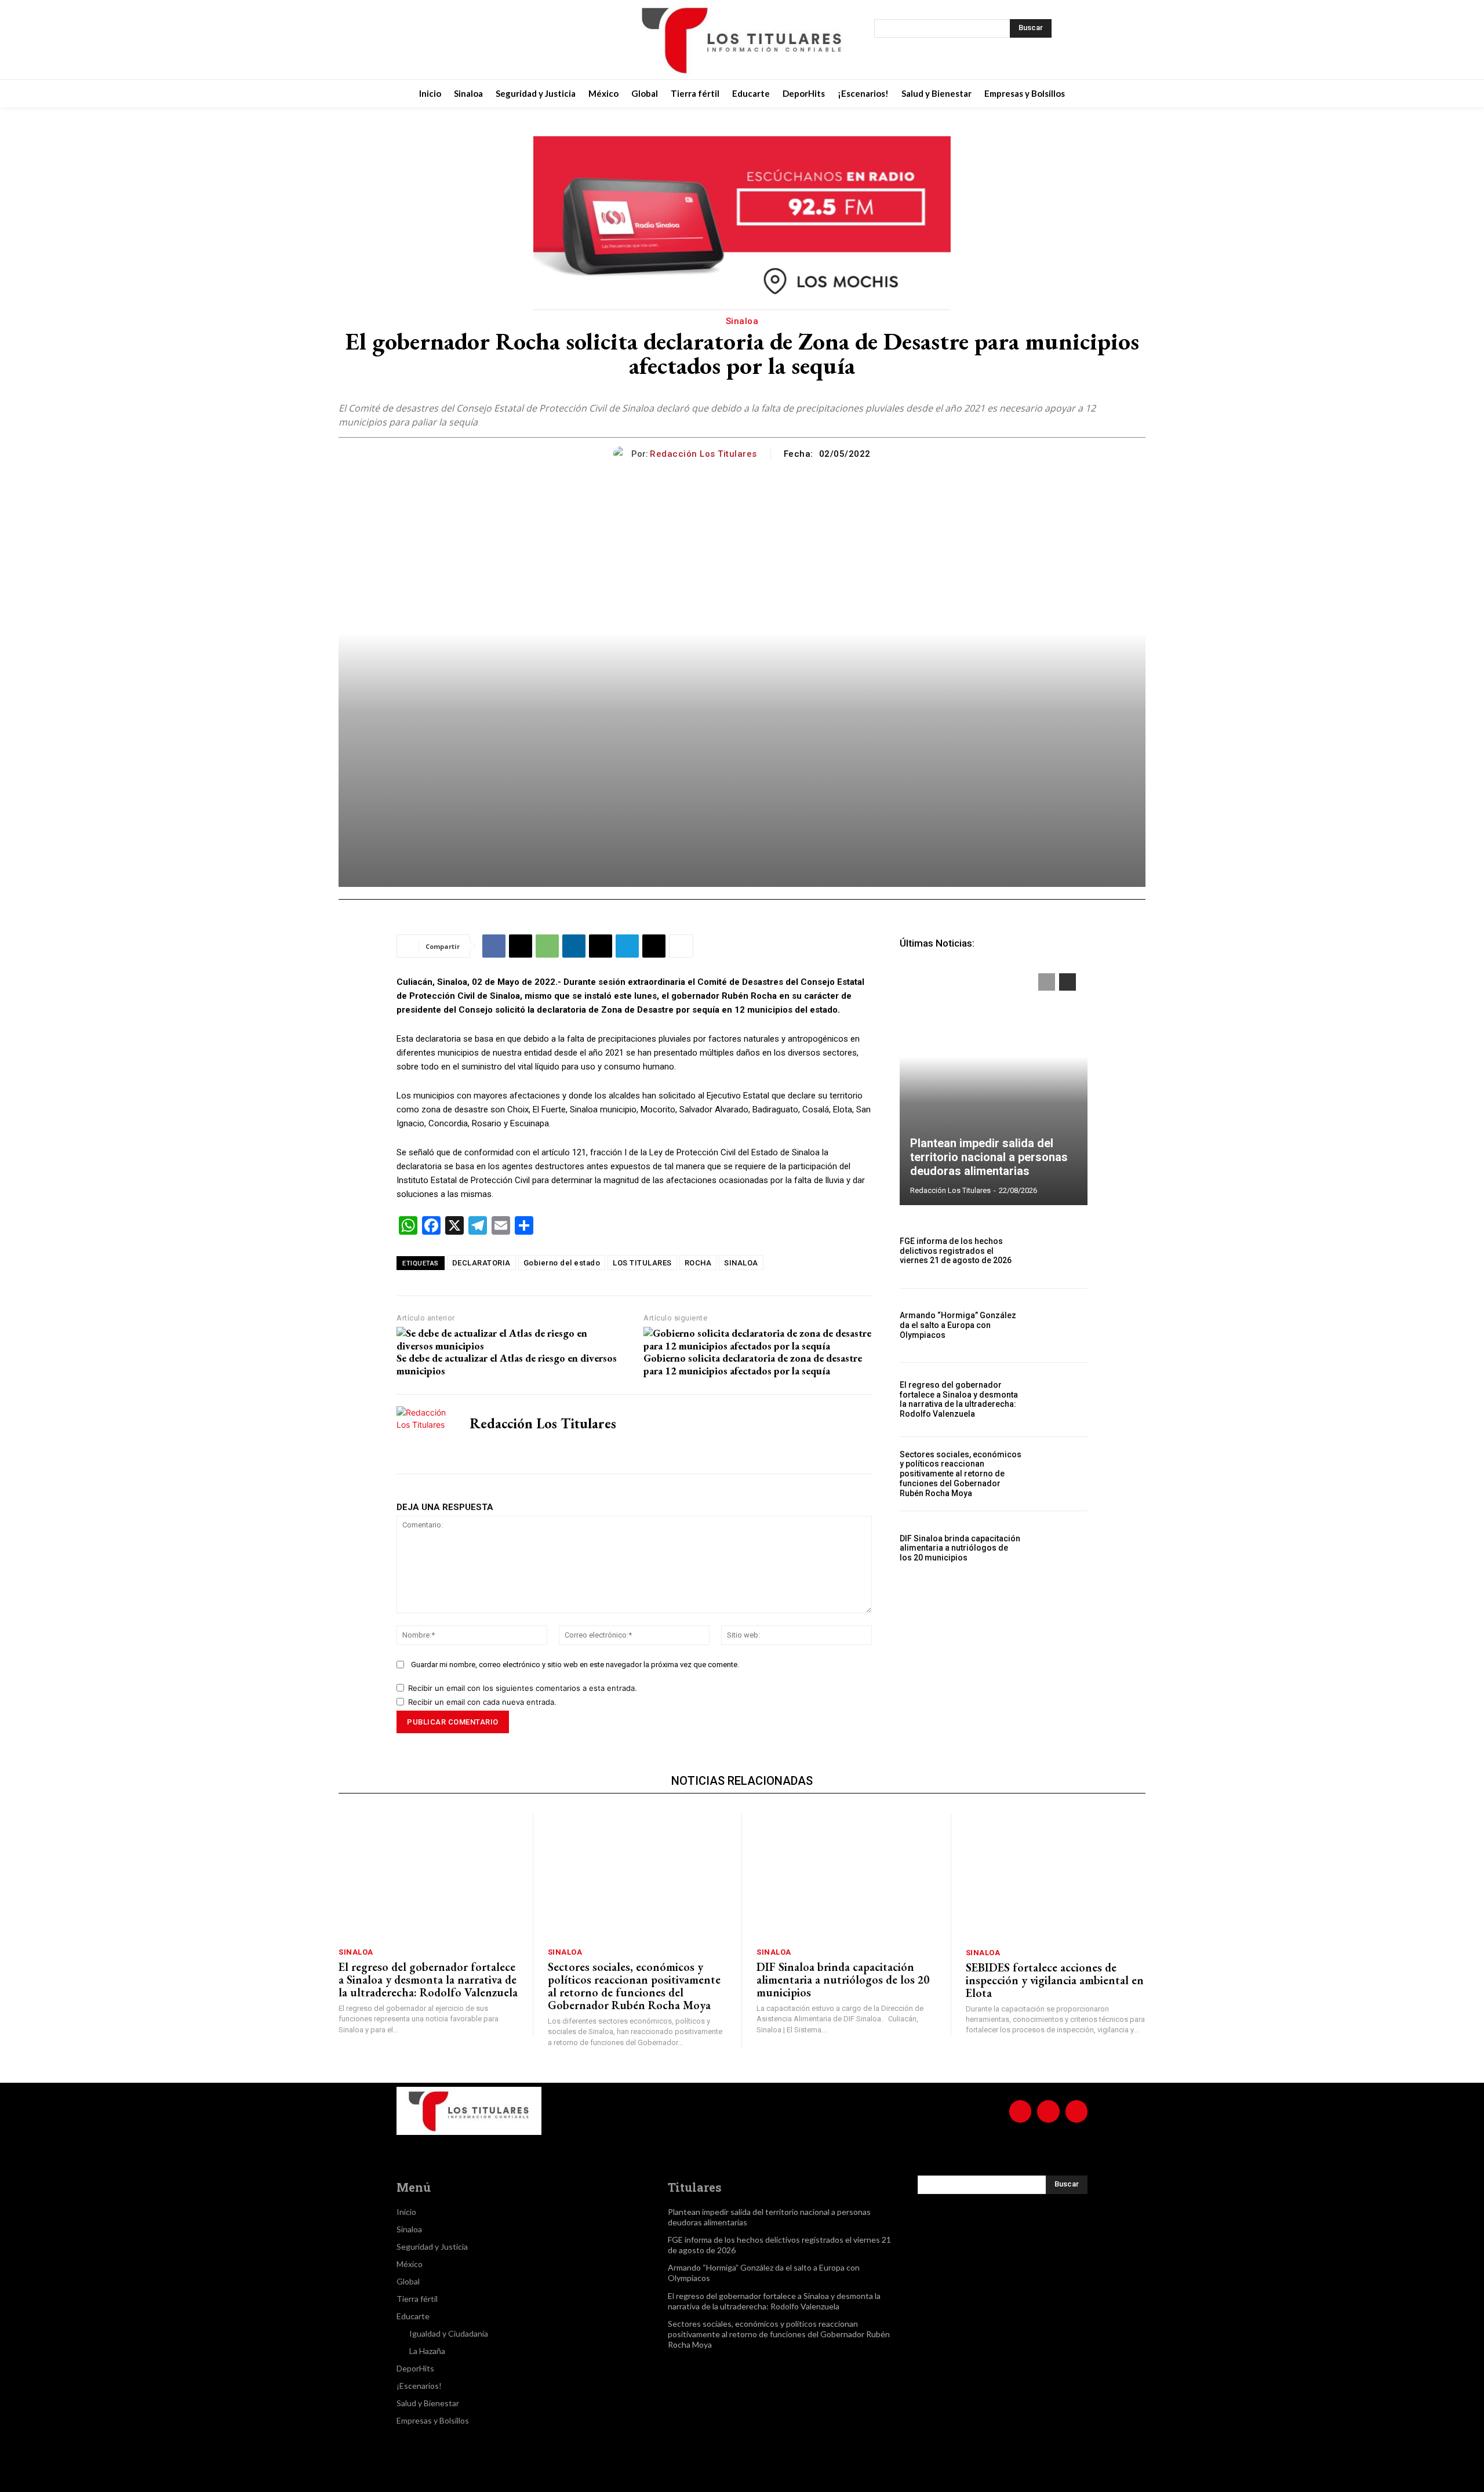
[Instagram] (473, 40)
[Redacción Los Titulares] (622, 454)
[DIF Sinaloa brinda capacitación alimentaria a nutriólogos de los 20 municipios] (1059, 1548)
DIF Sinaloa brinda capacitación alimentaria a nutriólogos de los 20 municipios (960, 1548)
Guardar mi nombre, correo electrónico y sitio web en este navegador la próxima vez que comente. (575, 1665)
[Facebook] (444, 40)
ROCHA (698, 1263)
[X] (502, 40)
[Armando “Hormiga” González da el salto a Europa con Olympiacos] (1059, 1325)
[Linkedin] (574, 946)
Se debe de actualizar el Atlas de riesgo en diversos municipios (507, 1364)
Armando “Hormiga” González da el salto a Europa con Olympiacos (958, 1325)
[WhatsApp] (547, 946)
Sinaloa (742, 321)
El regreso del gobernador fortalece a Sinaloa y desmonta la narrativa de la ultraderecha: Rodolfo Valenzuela (959, 1399)
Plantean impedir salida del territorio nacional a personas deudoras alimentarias (989, 1157)
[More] (681, 946)
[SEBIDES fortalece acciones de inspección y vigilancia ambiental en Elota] (1056, 1877)
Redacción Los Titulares (703, 454)
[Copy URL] (654, 946)
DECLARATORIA (481, 1263)
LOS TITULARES (642, 1263)
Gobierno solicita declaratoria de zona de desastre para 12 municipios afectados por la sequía (753, 1364)
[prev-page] (1047, 982)
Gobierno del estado (562, 1263)
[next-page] (1067, 982)
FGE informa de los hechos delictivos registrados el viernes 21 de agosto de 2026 (956, 1251)
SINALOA (741, 1263)
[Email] (601, 946)
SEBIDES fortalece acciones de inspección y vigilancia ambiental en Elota (1055, 1980)
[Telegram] (627, 946)
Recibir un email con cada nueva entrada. (482, 1702)
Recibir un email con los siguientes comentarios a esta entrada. (523, 1688)
